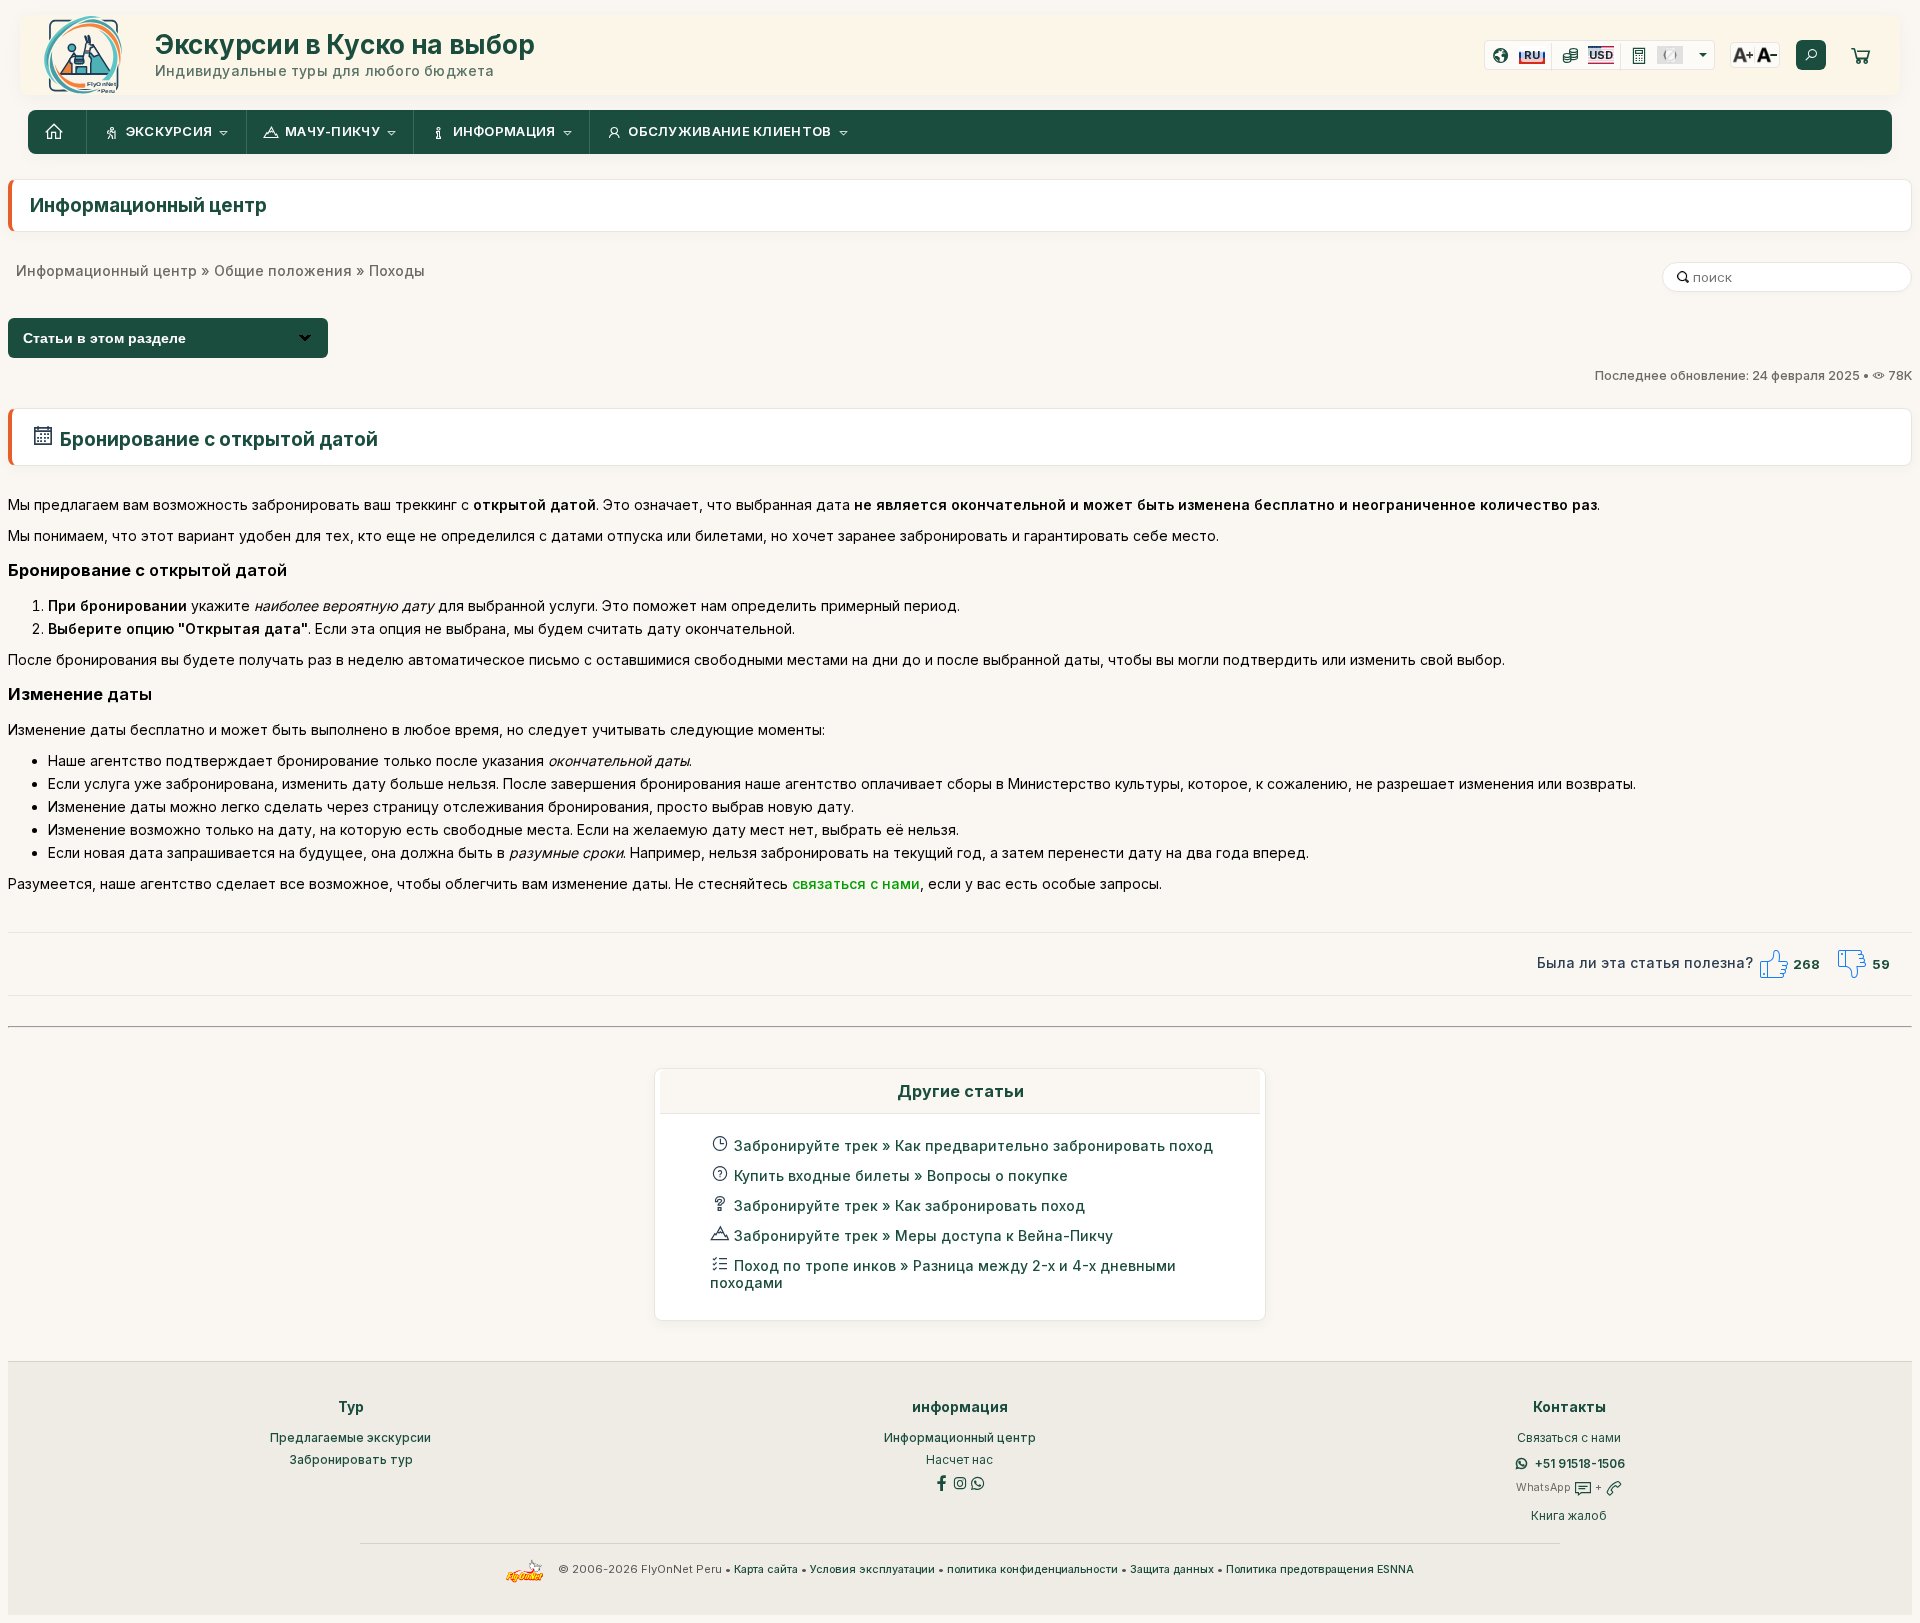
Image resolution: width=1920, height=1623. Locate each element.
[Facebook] (942, 1481)
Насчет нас (959, 1459)
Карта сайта (766, 1569)
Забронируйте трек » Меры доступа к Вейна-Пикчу (923, 1235)
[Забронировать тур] (1861, 55)
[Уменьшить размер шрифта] (1767, 55)
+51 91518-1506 (1580, 1463)
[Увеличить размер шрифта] (1743, 55)
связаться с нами (856, 883)
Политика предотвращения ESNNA (1320, 1569)
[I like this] (1773, 964)
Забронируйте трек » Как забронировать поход (909, 1205)
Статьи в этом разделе (104, 338)
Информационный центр (106, 270)
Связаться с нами (1569, 1437)
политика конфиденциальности (1032, 1569)
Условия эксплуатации (872, 1569)
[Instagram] (960, 1481)
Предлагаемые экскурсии (350, 1437)
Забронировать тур (351, 1459)
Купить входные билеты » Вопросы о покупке (901, 1175)
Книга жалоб (1569, 1515)
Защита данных (1172, 1569)
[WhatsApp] (978, 1481)
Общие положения (283, 270)
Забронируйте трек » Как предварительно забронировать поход (973, 1145)
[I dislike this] (1852, 964)
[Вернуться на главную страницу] (57, 132)
